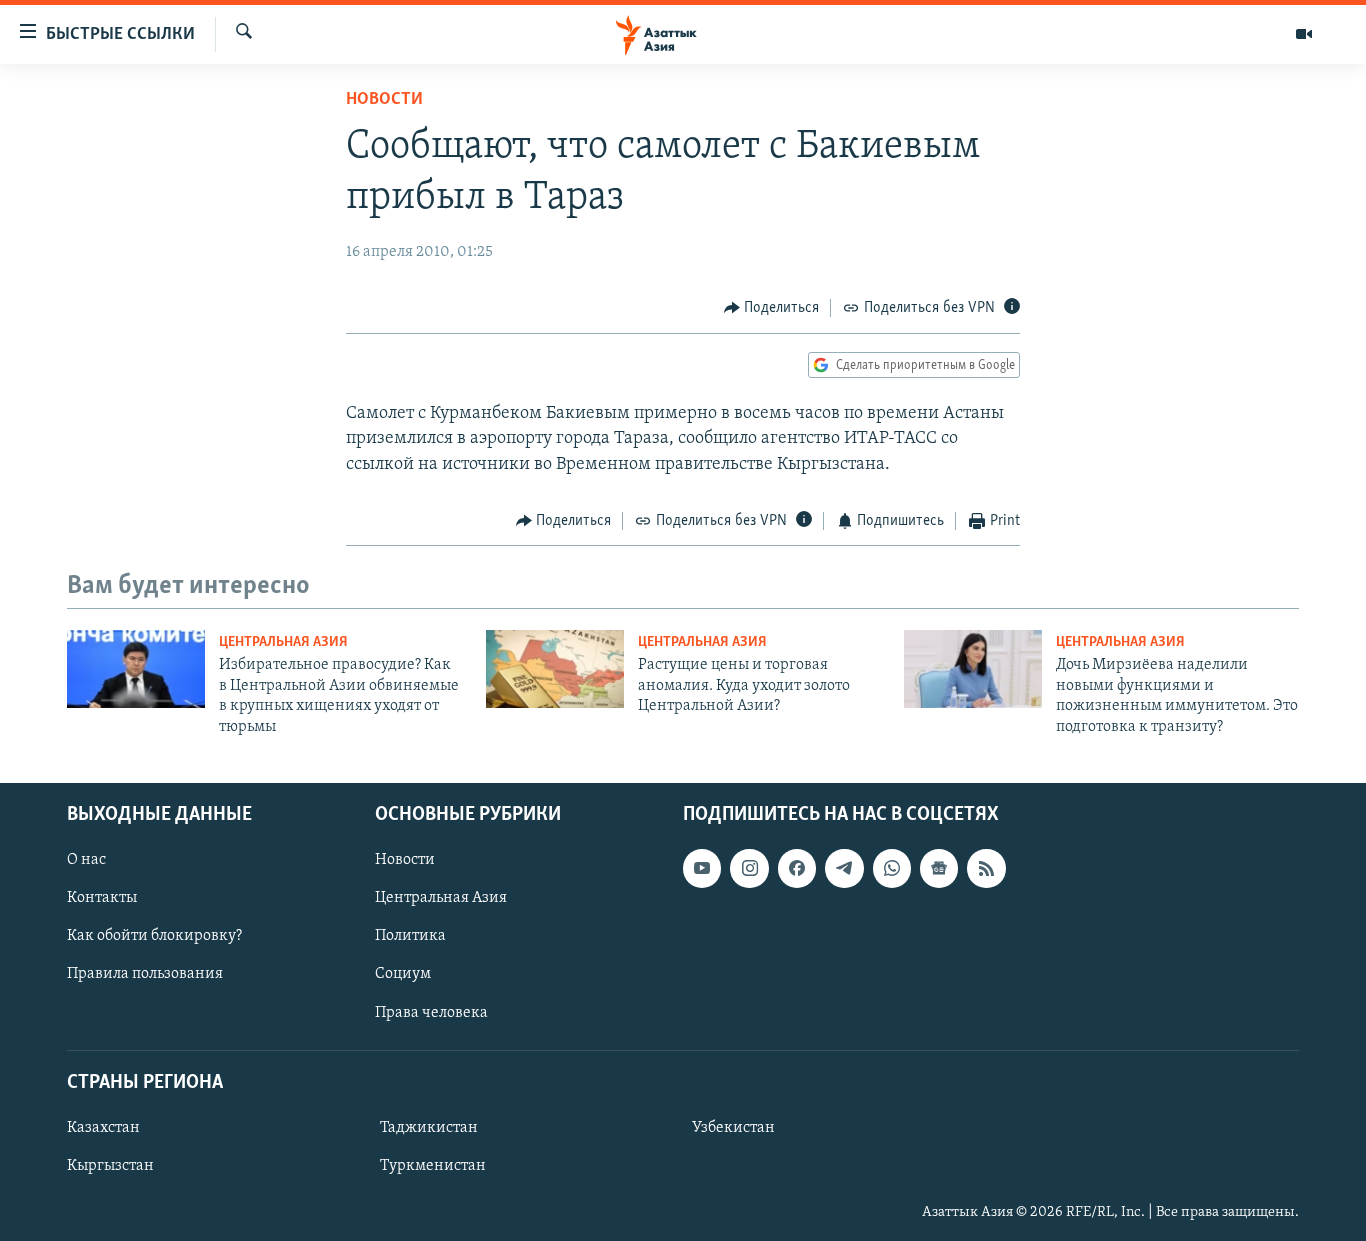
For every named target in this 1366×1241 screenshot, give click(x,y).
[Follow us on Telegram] (844, 868)
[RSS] (986, 868)
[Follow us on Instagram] (749, 868)
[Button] (772, 308)
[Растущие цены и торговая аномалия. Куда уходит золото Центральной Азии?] (555, 669)
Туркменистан (433, 1166)
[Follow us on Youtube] (702, 868)
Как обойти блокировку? (154, 936)
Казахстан (103, 1128)
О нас (86, 860)
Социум (403, 974)
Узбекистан (733, 1128)
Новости (384, 100)
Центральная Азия (283, 642)
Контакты (102, 898)
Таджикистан (429, 1128)
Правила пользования (145, 974)
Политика (410, 936)
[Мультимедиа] (1304, 34)
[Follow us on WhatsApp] (892, 868)
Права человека (431, 1012)
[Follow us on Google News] (939, 868)
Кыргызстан (110, 1166)
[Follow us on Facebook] (797, 868)
